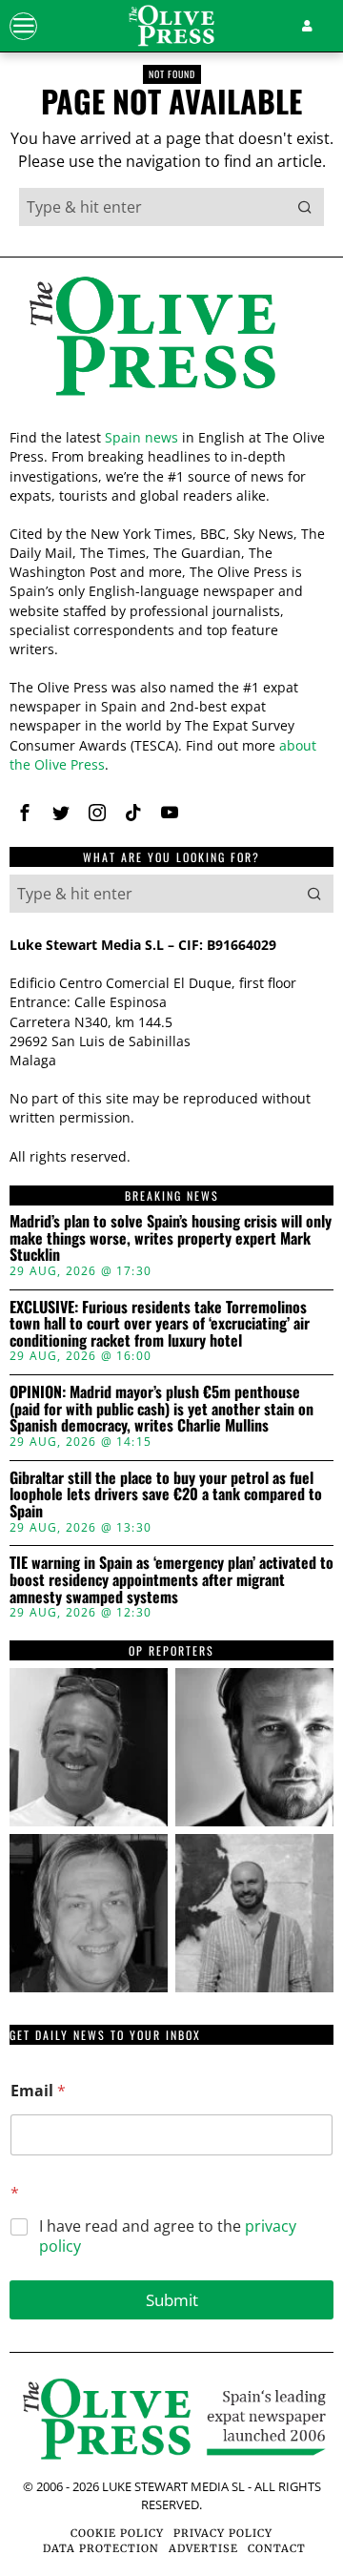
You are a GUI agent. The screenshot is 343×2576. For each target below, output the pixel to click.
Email (38, 2091)
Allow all (172, 1517)
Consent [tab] (62, 912)
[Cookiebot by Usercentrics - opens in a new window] (242, 861)
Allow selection (172, 1602)
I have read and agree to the (168, 2236)
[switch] (294, 1301)
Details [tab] (172, 912)
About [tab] (281, 912)
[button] (305, 207)
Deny (171, 1688)
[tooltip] (25, 813)
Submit (172, 2300)
